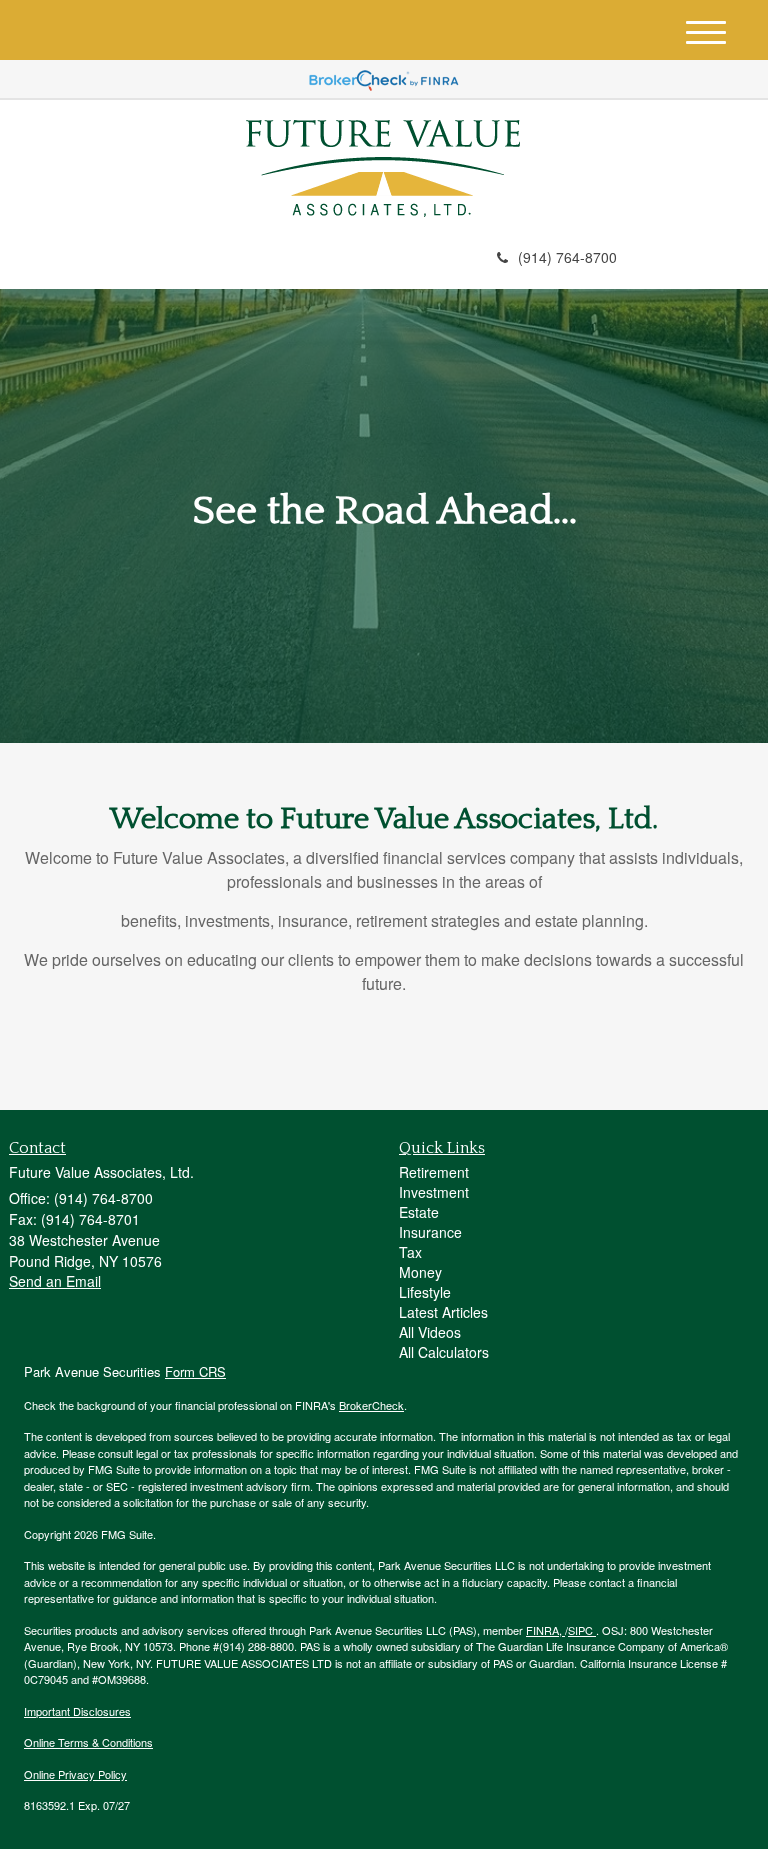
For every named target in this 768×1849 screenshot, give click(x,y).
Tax (410, 1252)
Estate (419, 1212)
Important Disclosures (77, 1711)
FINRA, (545, 1630)
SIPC (582, 1630)
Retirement (434, 1172)
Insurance (430, 1232)
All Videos (430, 1332)
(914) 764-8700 (567, 257)
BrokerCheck (371, 1405)
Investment (434, 1192)
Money (420, 1272)
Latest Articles (443, 1312)
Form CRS (195, 1371)
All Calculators (444, 1352)
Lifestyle (425, 1292)
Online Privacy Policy (75, 1774)
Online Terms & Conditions (88, 1742)
